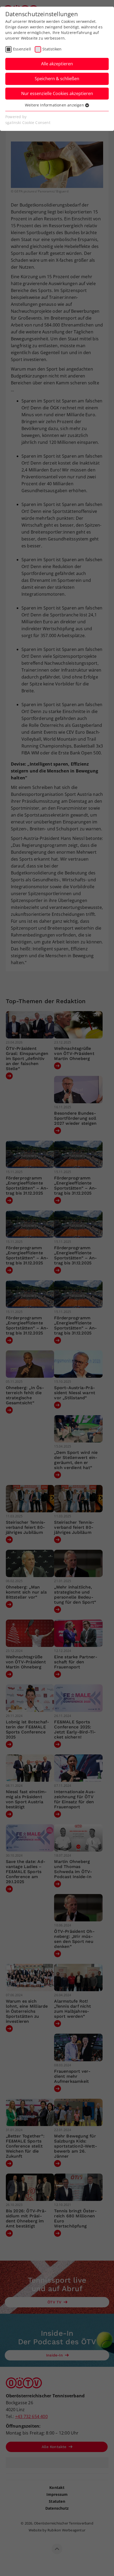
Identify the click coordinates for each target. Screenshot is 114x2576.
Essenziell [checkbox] (22, 49)
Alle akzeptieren (57, 64)
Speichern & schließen (57, 79)
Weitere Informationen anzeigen (55, 105)
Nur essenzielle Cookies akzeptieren (57, 93)
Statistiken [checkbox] (52, 49)
